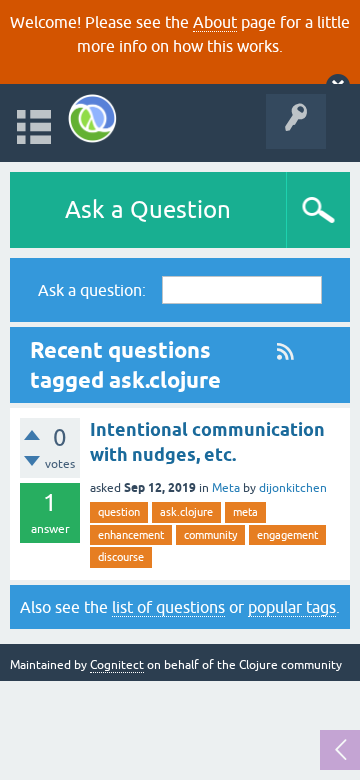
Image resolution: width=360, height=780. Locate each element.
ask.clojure (186, 512)
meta (245, 512)
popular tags (292, 607)
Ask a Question (148, 209)
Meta (226, 488)
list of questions (168, 607)
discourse (121, 557)
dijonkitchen (293, 488)
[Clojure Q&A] (92, 118)
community (210, 535)
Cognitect (117, 665)
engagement (287, 535)
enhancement (131, 535)
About (215, 22)
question (119, 512)
